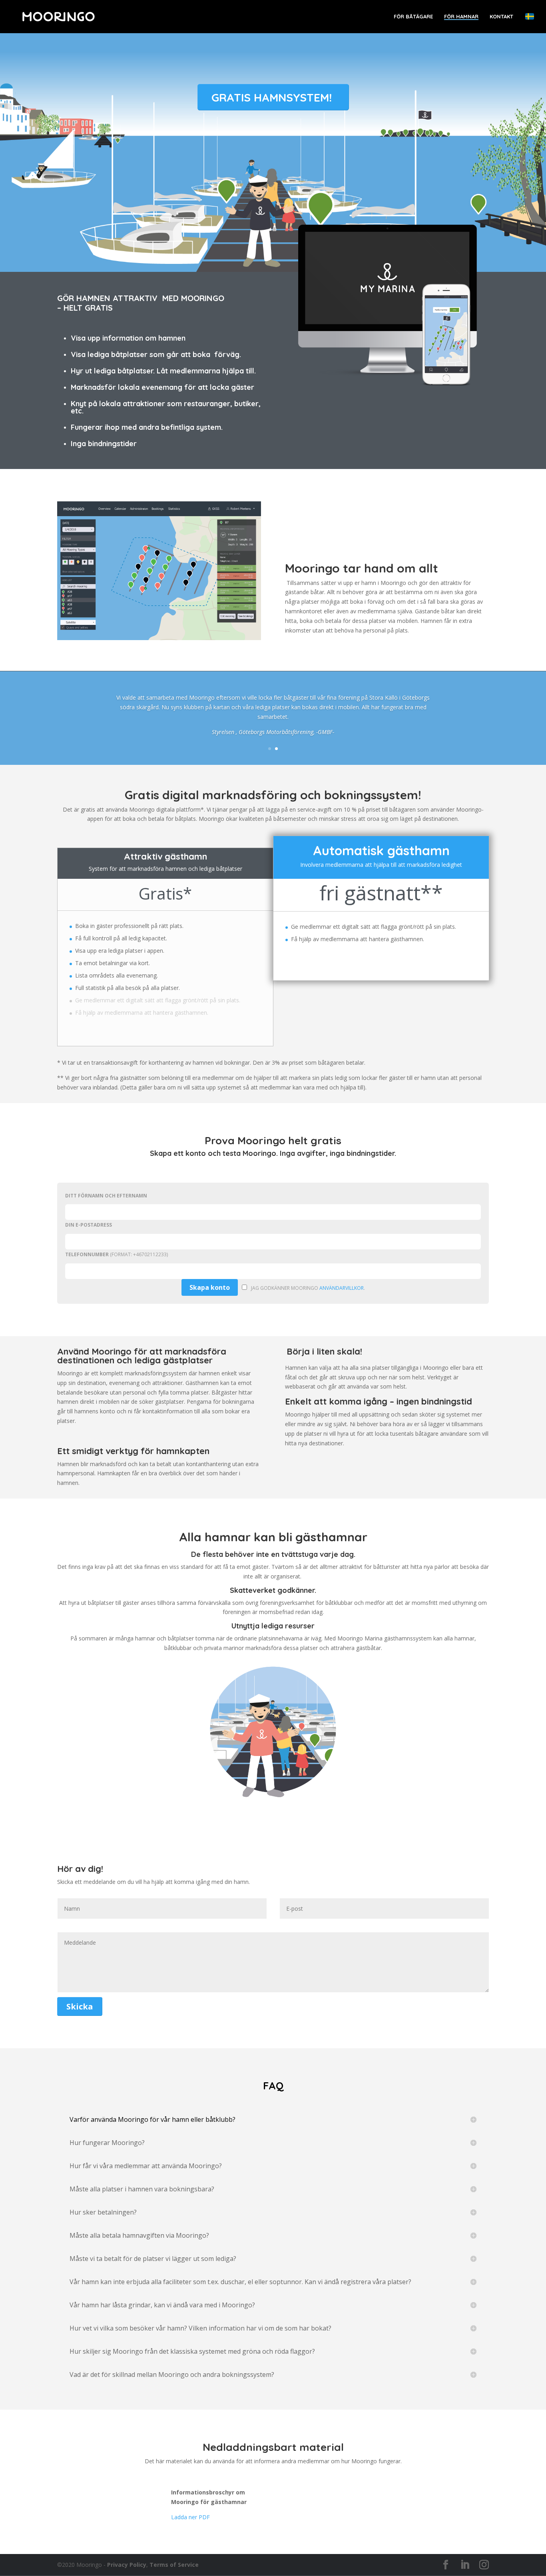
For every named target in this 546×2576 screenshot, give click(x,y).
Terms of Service (174, 2565)
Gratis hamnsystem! (272, 97)
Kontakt (501, 17)
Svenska (530, 16)
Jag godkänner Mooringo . (308, 1288)
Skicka (80, 2006)
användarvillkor (342, 1288)
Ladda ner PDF (190, 2517)
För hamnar (461, 17)
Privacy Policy (127, 2565)
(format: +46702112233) (117, 1254)
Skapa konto (210, 1287)
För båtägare (413, 17)
